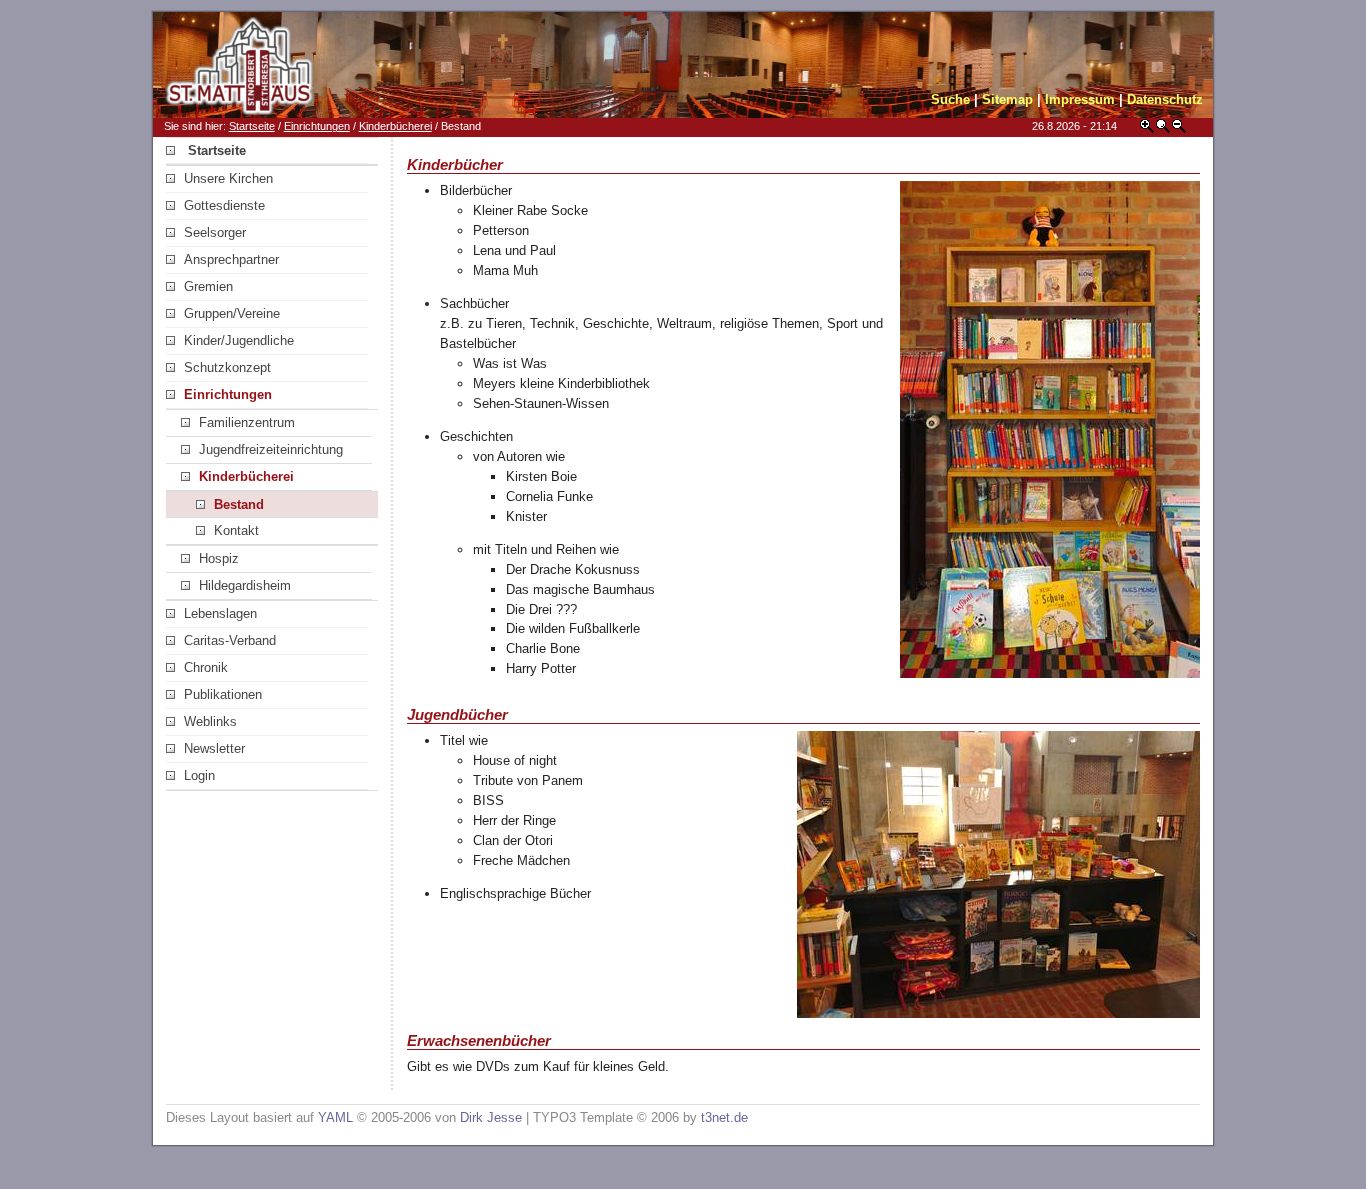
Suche (950, 99)
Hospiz (219, 558)
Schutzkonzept (227, 367)
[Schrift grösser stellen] (1147, 129)
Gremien (208, 286)
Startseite (252, 126)
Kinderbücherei (395, 126)
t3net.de (724, 1117)
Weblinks (210, 721)
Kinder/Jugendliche (239, 340)
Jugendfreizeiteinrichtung (271, 449)
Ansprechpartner (231, 259)
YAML (335, 1117)
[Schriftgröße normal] (1163, 129)
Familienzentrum (247, 422)
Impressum (1080, 99)
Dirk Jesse (491, 1117)
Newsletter (214, 748)
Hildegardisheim (245, 585)
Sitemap (1007, 99)
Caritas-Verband (230, 640)
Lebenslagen (220, 613)
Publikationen (223, 694)
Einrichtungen (317, 126)
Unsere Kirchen (228, 178)
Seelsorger (215, 232)
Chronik (206, 667)
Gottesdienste (224, 205)
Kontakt (236, 530)
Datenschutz (1165, 99)
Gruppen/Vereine (232, 313)
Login (199, 775)
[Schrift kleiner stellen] (1179, 129)
